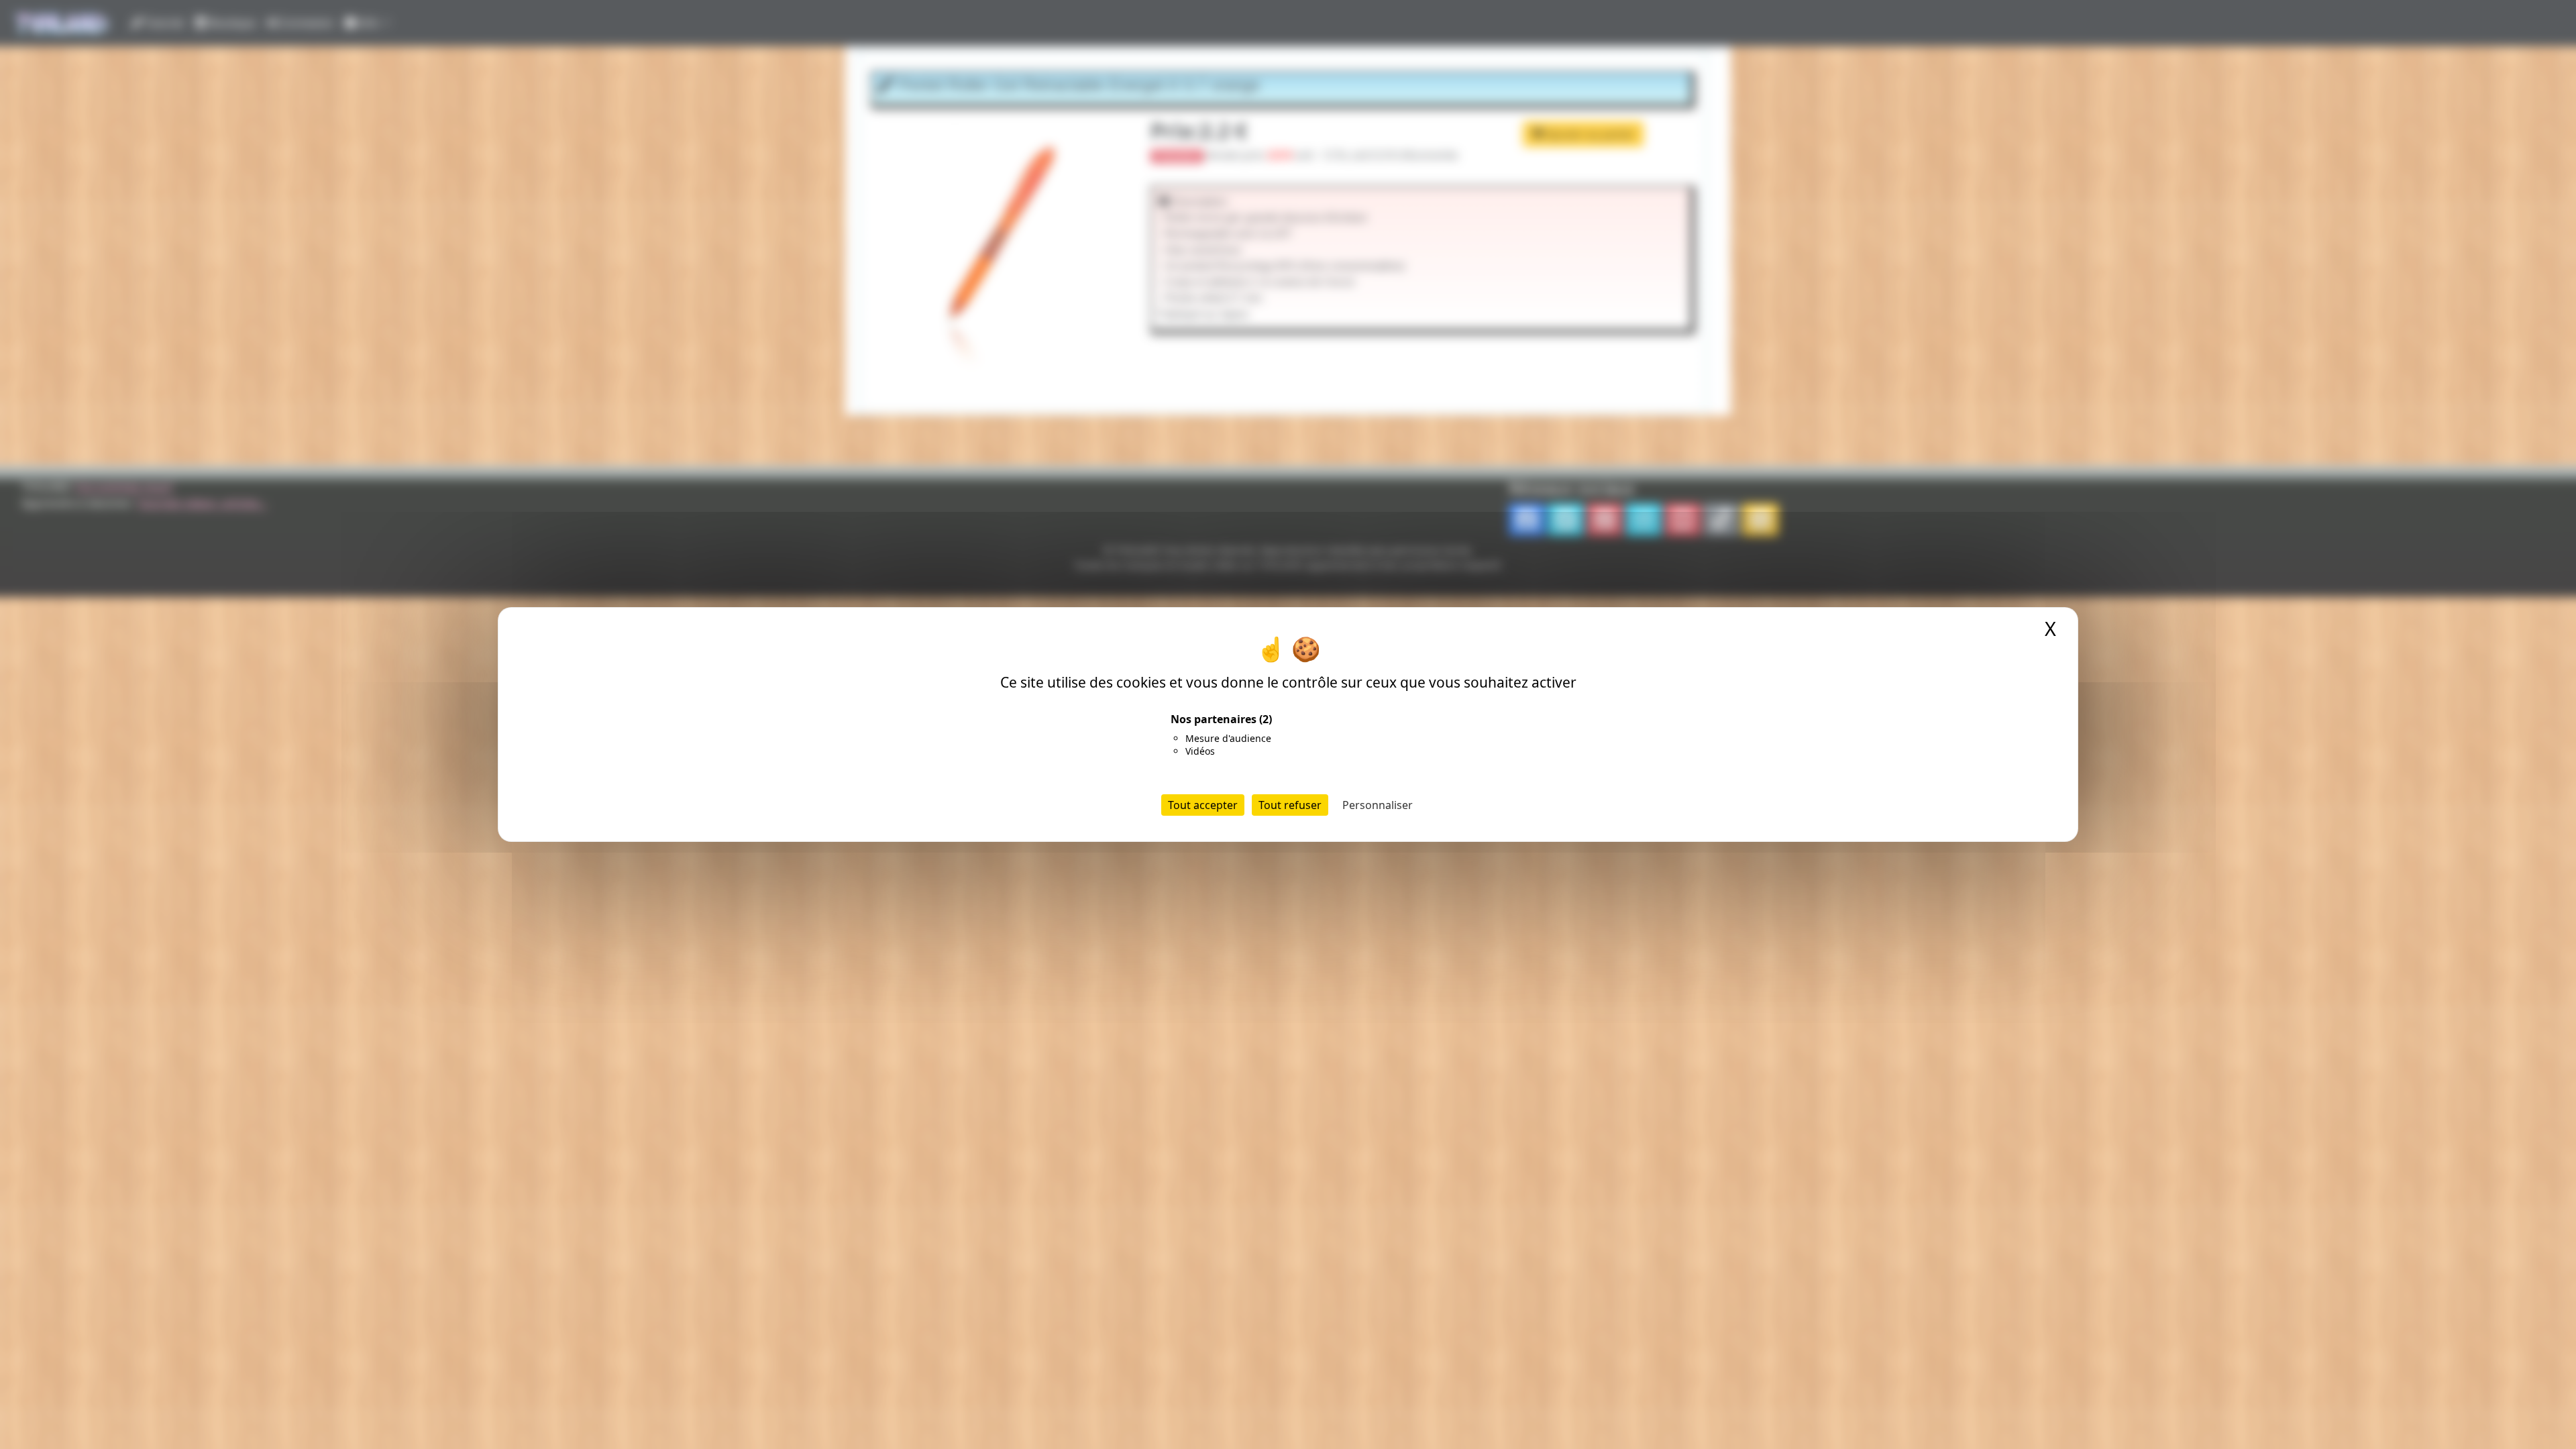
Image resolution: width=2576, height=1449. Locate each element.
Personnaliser (1378, 805)
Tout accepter (1203, 805)
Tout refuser (1290, 805)
